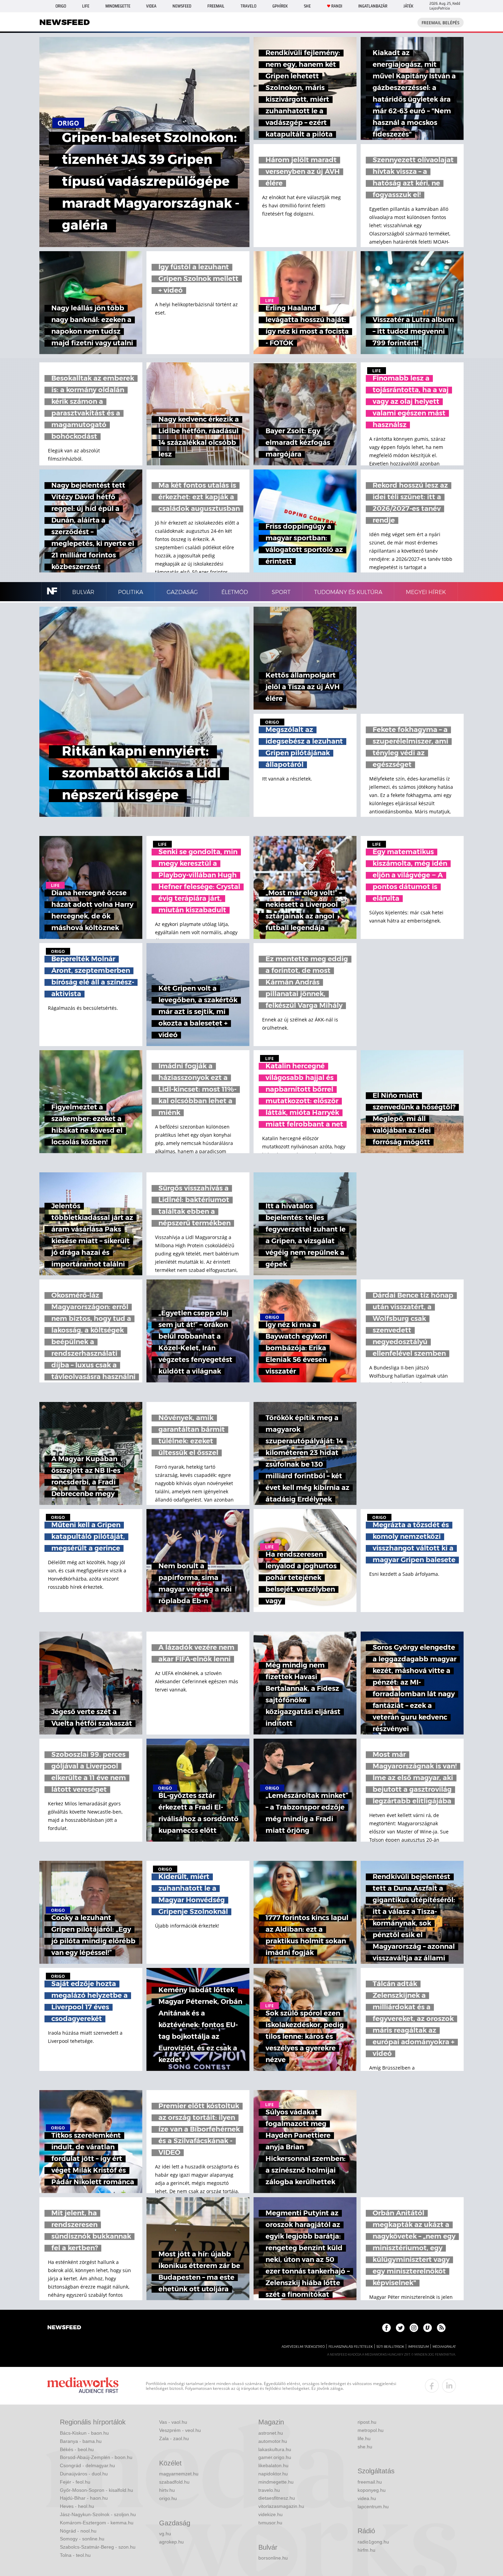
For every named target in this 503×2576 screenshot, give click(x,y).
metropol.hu (371, 2430)
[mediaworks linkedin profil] (449, 2386)
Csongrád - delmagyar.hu (87, 2465)
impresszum (418, 2347)
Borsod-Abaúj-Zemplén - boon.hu (96, 2457)
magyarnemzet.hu (179, 2474)
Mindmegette (118, 6)
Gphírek (280, 6)
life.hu (364, 2438)
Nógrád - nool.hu (78, 2531)
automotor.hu (273, 2441)
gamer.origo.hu (275, 2457)
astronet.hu (271, 2433)
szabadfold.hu (174, 2482)
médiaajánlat (444, 2347)
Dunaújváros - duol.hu (84, 2474)
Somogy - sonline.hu (82, 2539)
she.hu (365, 2447)
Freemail (216, 6)
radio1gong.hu (373, 2542)
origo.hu (168, 2498)
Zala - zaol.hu (174, 2438)
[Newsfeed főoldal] (64, 2328)
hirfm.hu (366, 2550)
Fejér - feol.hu (75, 2482)
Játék (408, 6)
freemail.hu (370, 2482)
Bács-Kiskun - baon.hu (84, 2433)
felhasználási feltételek (351, 2347)
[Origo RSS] (441, 2328)
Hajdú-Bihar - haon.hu (84, 2498)
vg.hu (165, 2534)
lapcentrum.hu (373, 2507)
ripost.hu (367, 2422)
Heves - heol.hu (77, 2506)
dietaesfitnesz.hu (277, 2498)
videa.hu (367, 2498)
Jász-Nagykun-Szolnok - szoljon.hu (98, 2514)
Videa (151, 6)
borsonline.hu (273, 2558)
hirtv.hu (167, 2490)
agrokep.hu (171, 2542)
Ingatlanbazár (373, 6)
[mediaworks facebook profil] (432, 2386)
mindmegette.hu (276, 2482)
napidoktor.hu (273, 2474)
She (307, 6)
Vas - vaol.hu (173, 2422)
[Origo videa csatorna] (428, 2328)
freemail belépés (441, 23)
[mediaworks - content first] (83, 2386)
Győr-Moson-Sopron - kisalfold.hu (96, 2490)
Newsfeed (182, 6)
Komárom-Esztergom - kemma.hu (97, 2523)
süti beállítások (390, 2347)
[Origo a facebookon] (386, 2328)
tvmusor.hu (270, 2523)
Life (86, 6)
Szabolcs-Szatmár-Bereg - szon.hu (98, 2547)
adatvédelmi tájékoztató (303, 2347)
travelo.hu (269, 2490)
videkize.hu (270, 2514)
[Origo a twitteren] (400, 2328)
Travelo (248, 6)
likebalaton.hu (273, 2465)
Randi (337, 6)
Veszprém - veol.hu (180, 2430)
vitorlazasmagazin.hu (281, 2506)
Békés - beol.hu (77, 2449)
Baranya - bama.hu (81, 2441)
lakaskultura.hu (275, 2449)
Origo (61, 6)
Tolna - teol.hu (75, 2555)
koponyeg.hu (372, 2490)
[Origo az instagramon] (414, 2328)
